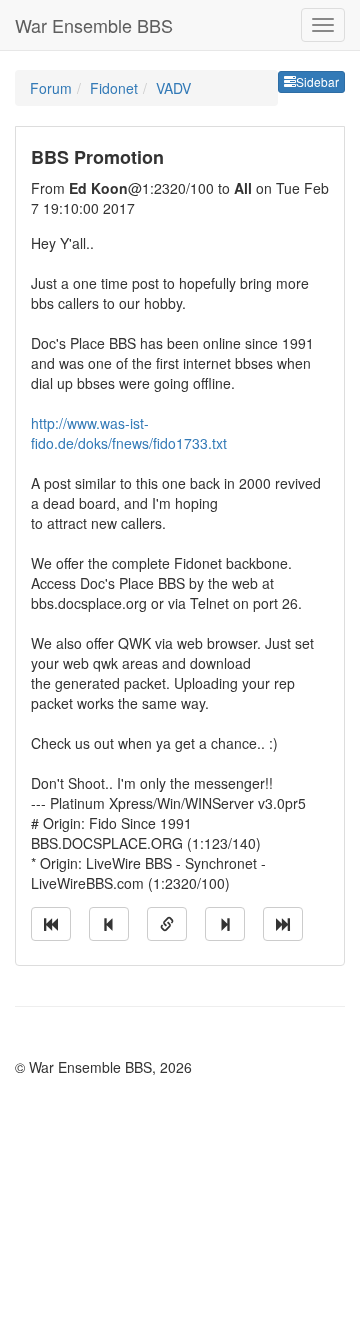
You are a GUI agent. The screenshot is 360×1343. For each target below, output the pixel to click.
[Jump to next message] (225, 924)
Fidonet (114, 88)
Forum (51, 88)
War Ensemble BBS (94, 25)
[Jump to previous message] (109, 924)
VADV (173, 88)
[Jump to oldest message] (51, 924)
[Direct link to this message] (167, 924)
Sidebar (317, 81)
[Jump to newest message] (283, 924)
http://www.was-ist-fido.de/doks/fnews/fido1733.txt (129, 433)
